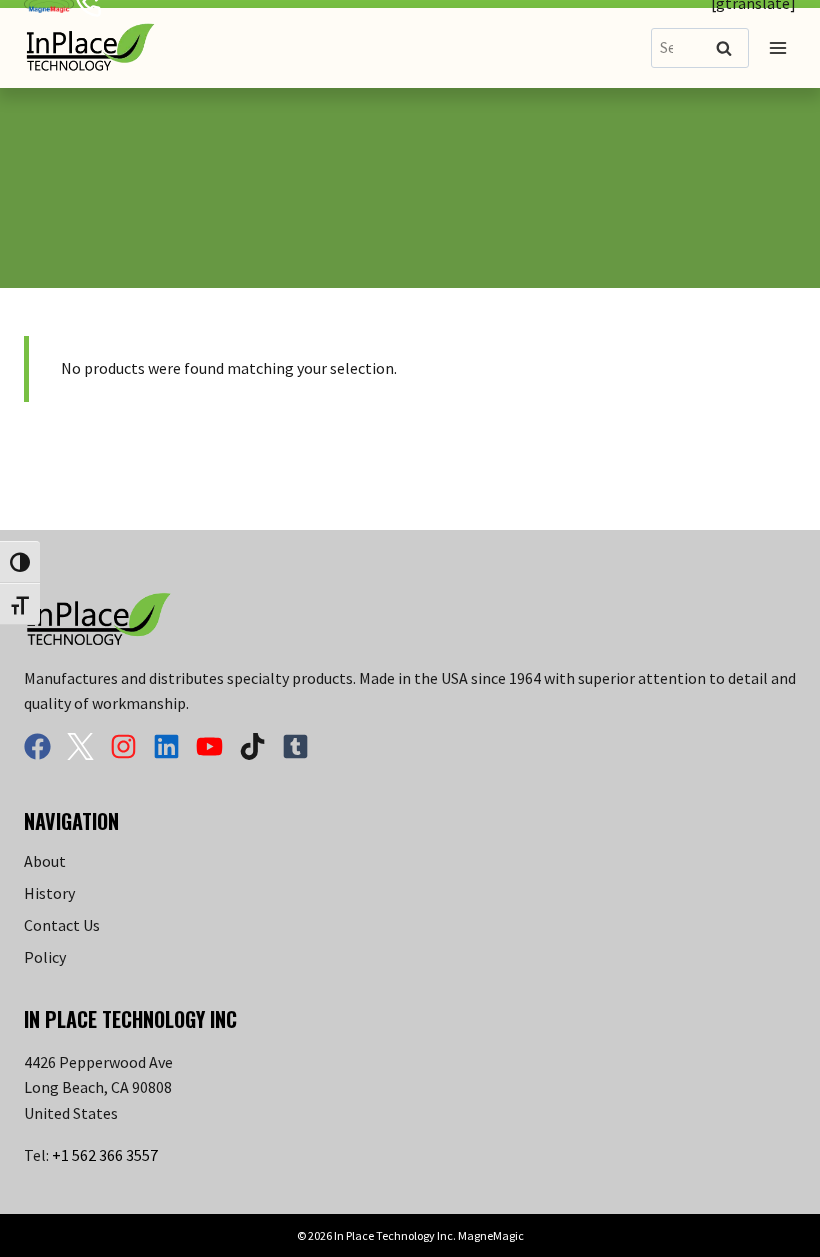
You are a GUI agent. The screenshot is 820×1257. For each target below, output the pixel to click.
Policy (45, 957)
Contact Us (62, 925)
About (45, 861)
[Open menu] (777, 47)
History (49, 893)
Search (730, 49)
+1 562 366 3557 (105, 1155)
